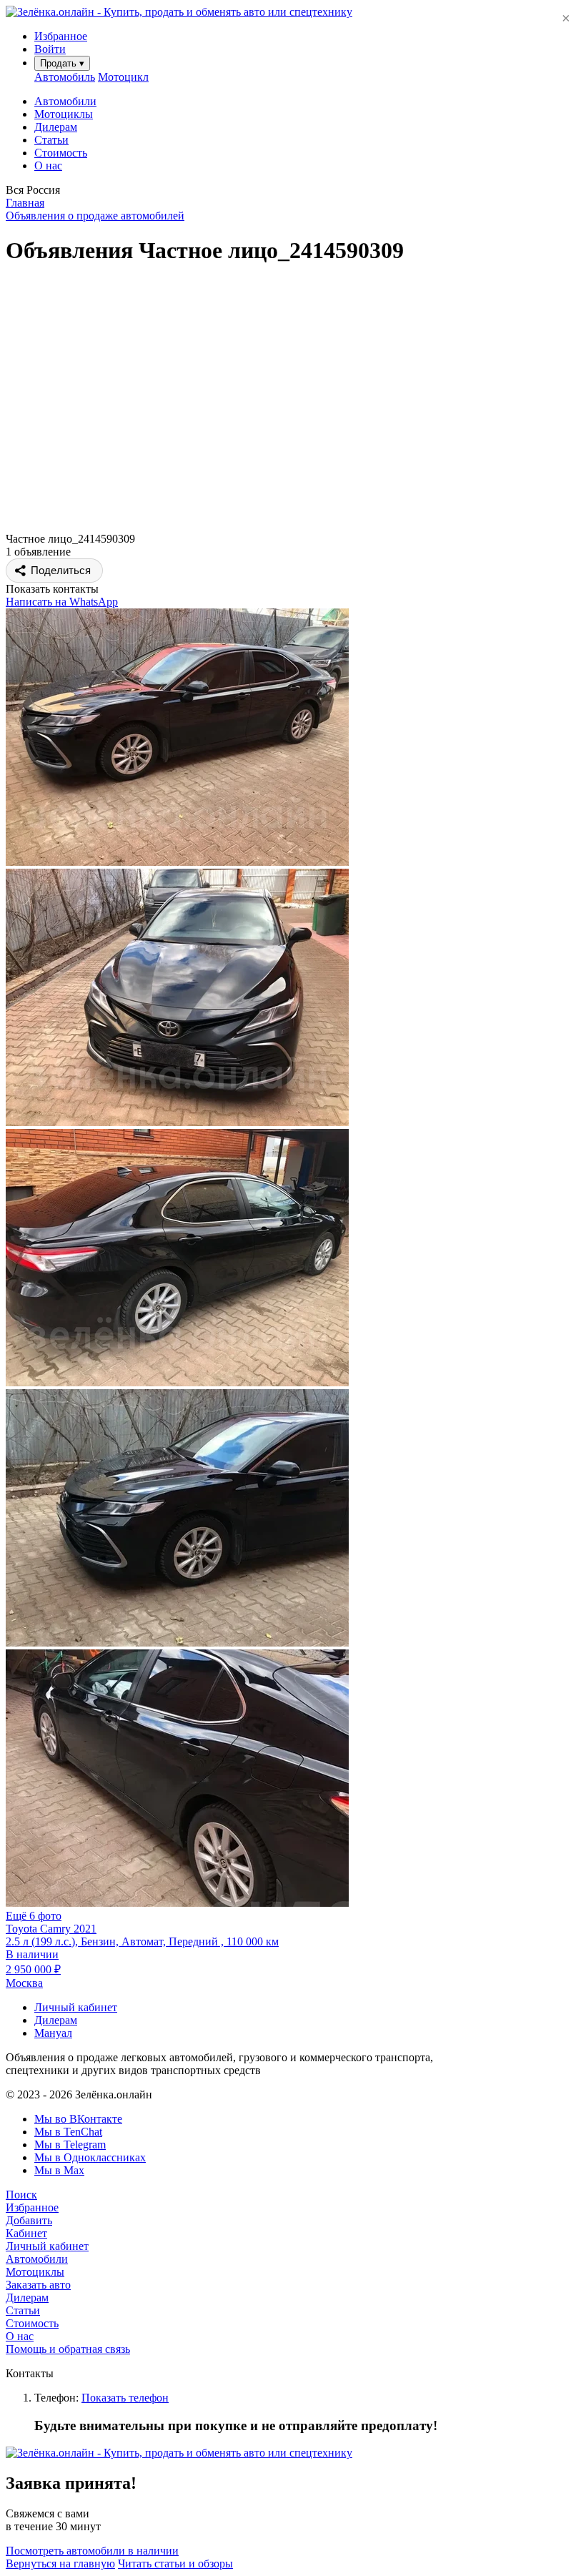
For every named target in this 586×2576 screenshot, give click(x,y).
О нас (48, 166)
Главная (25, 203)
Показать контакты (52, 589)
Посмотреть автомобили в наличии (92, 2551)
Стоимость (61, 153)
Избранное (32, 2207)
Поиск (21, 2195)
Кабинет (26, 2233)
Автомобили (65, 101)
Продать (62, 63)
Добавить (29, 2220)
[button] (293, 190)
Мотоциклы (64, 114)
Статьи (51, 140)
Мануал (53, 2033)
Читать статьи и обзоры (175, 2563)
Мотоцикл (123, 77)
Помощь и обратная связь (68, 2349)
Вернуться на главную (60, 2563)
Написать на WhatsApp (62, 602)
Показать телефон (125, 2398)
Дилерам (56, 127)
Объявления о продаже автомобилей (95, 216)
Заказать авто (38, 2285)
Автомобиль (65, 77)
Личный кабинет (76, 2007)
